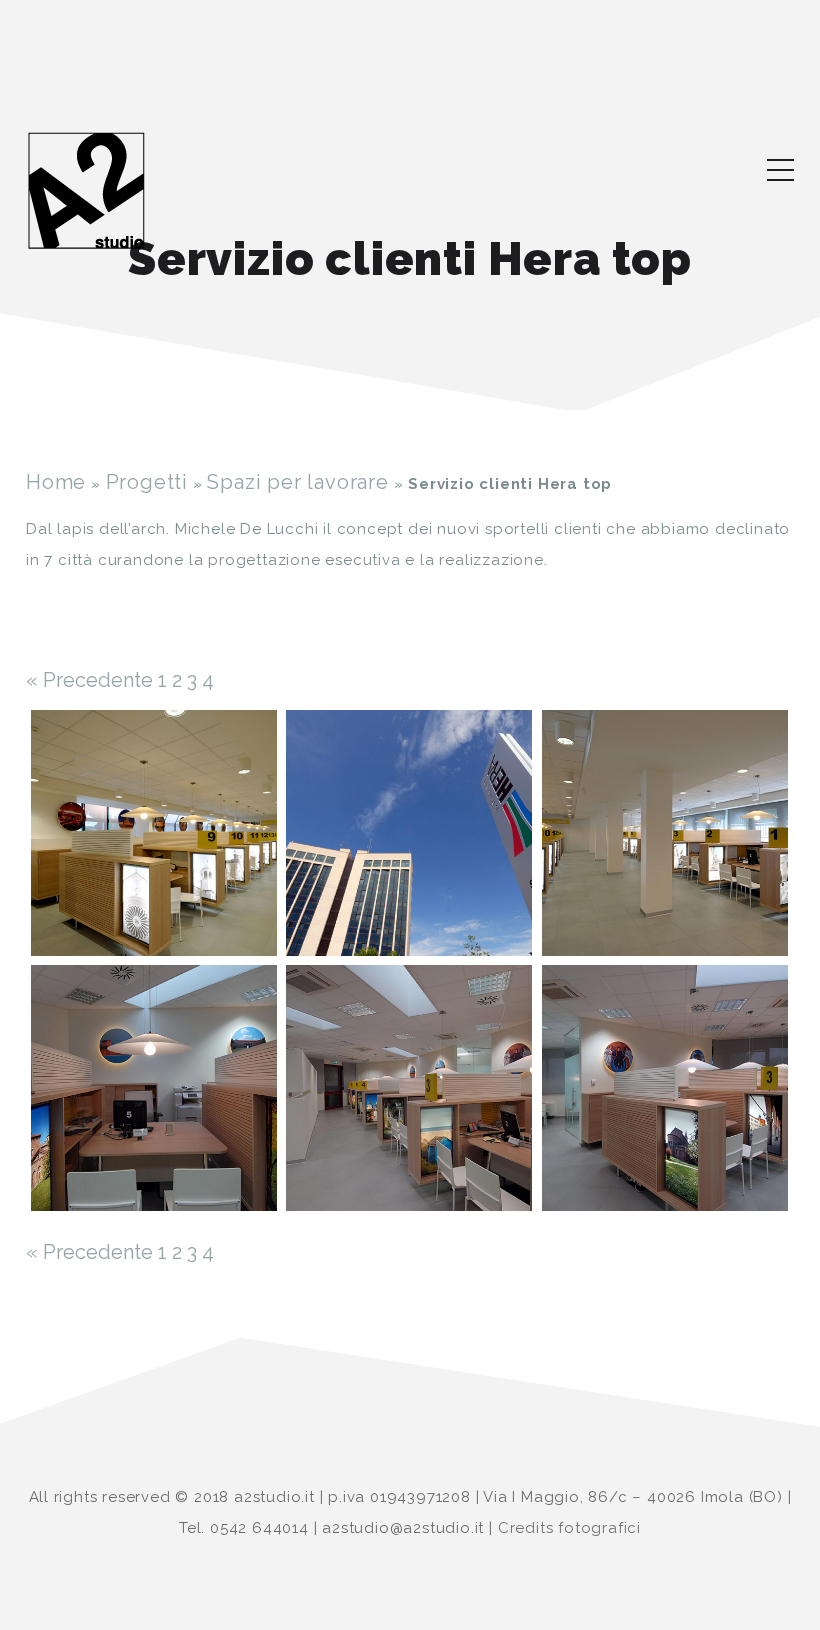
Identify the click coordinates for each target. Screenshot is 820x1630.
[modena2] (154, 833)
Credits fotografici (569, 1528)
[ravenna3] (665, 1088)
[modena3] (409, 833)
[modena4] (665, 833)
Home (56, 482)
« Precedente (89, 680)
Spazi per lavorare (297, 482)
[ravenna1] (154, 1088)
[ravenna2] (409, 1088)
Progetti (147, 482)
